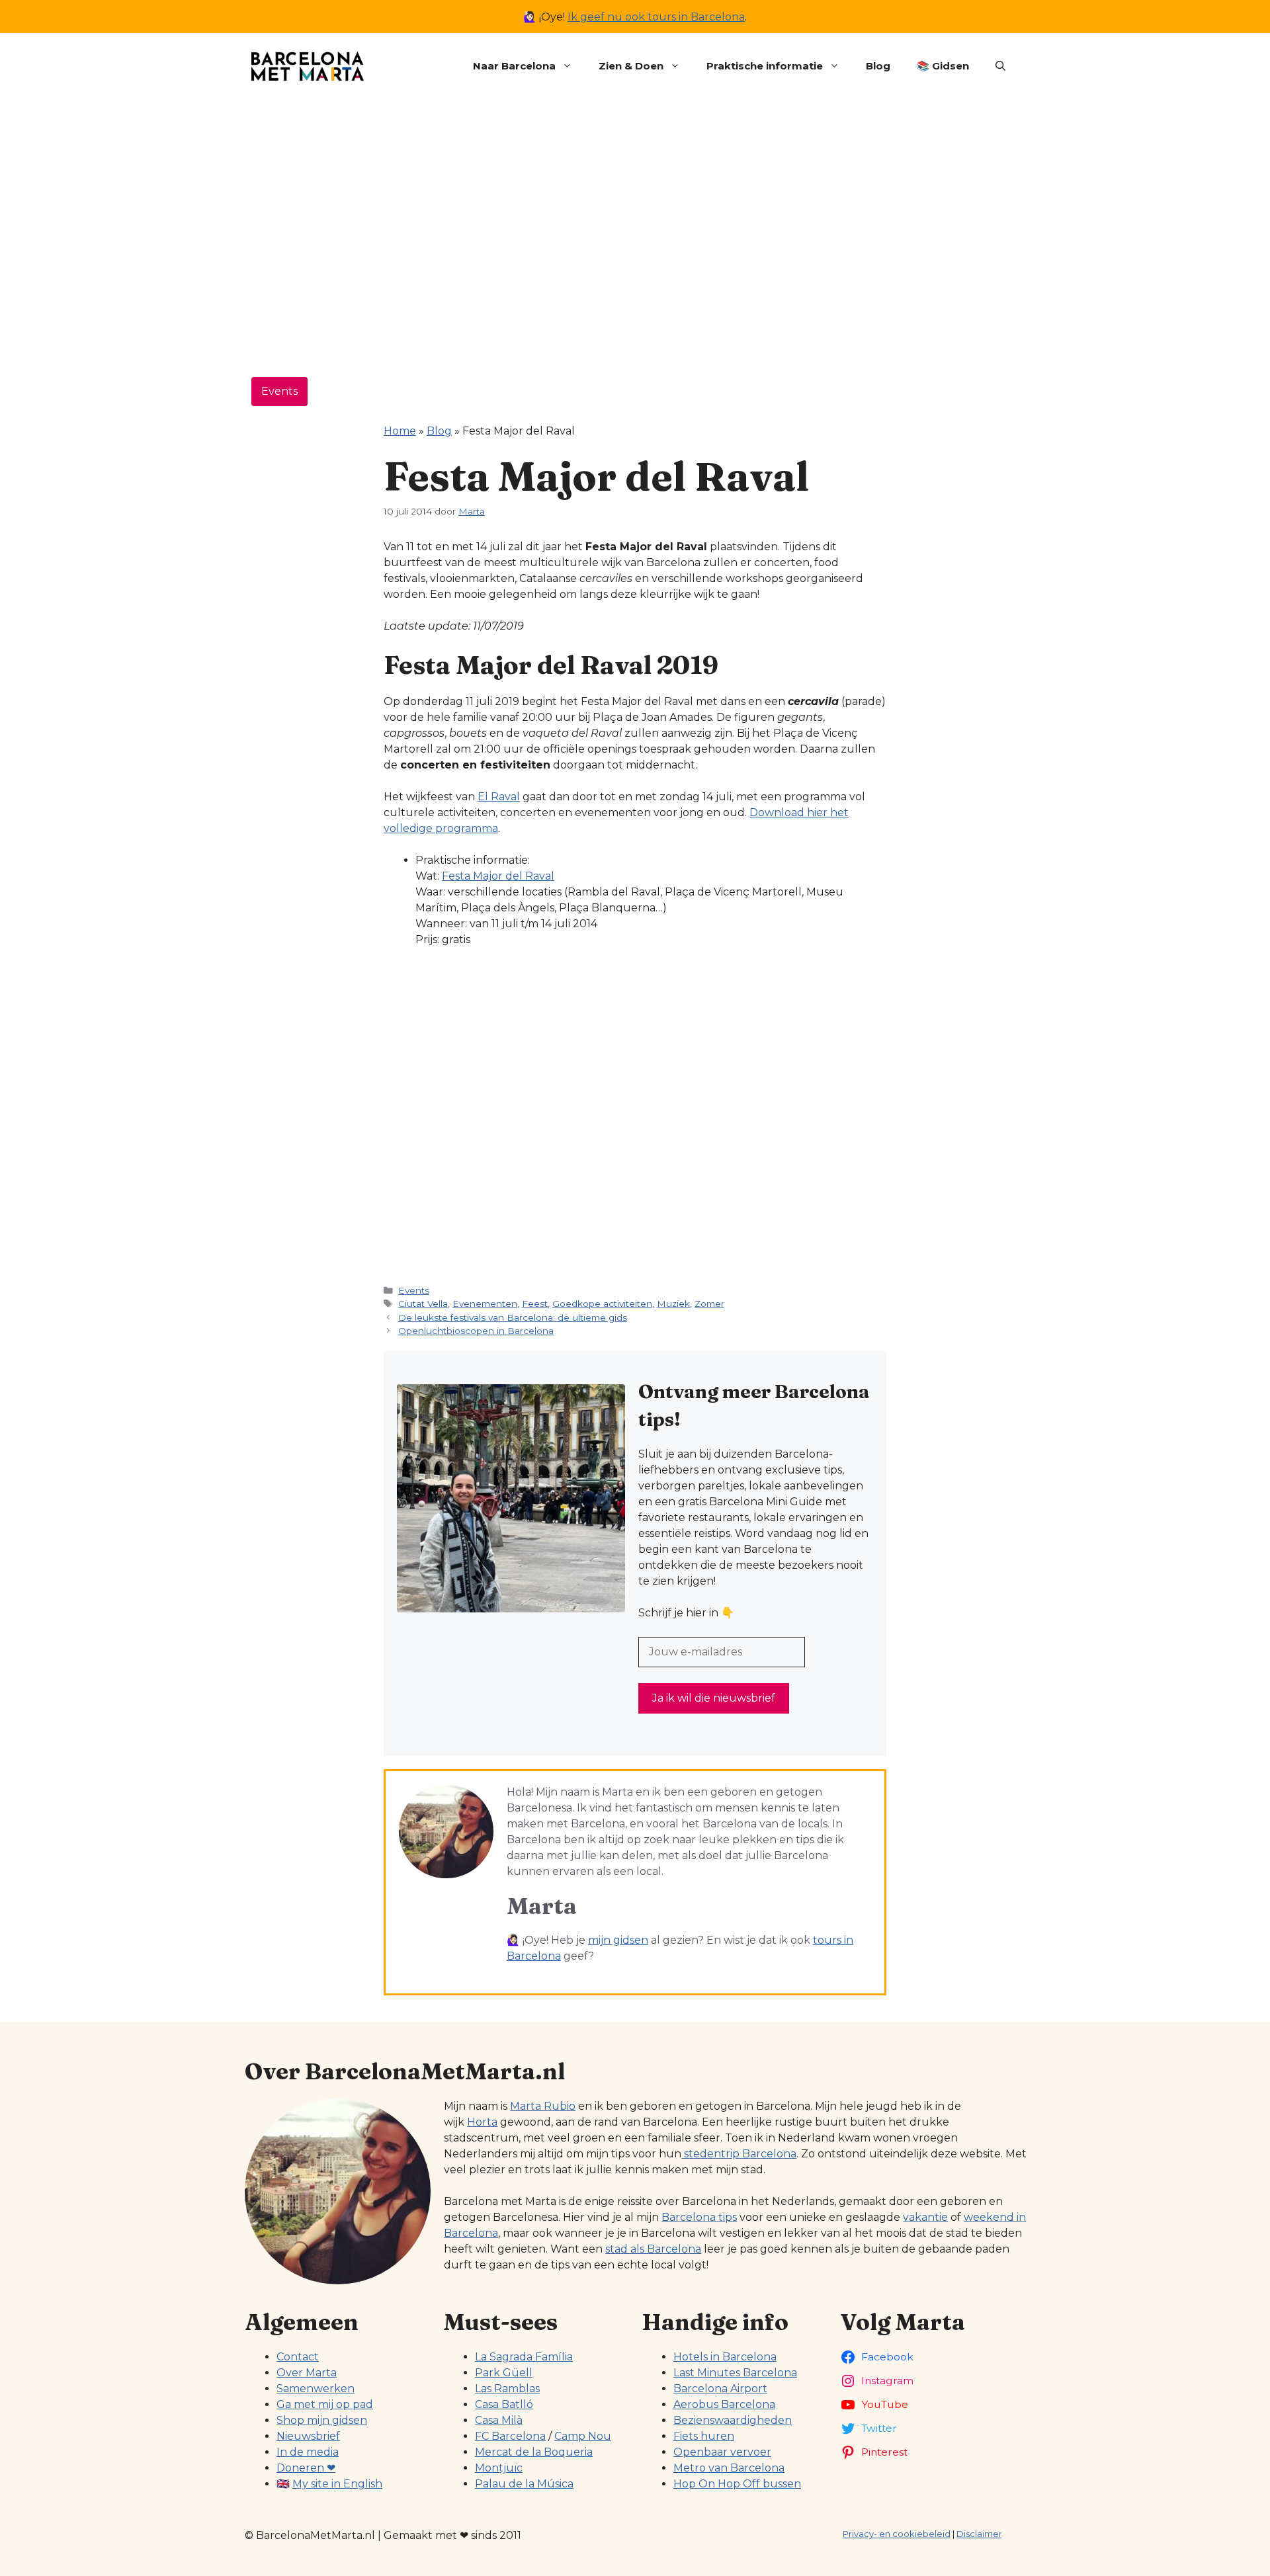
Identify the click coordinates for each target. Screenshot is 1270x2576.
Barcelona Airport (720, 2389)
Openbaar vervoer (722, 2452)
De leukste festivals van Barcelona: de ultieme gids (513, 1317)
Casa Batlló (504, 2404)
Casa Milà (499, 2420)
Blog (878, 66)
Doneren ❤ (306, 2468)
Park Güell (504, 2373)
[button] (1000, 66)
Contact (298, 2357)
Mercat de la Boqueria (534, 2452)
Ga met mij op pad (325, 2404)
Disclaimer (979, 2534)
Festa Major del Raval (498, 876)
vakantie (925, 2217)
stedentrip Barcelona (739, 2154)
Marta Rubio (543, 2106)
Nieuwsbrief (308, 2436)
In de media (308, 2452)
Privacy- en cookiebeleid (897, 2534)
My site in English (337, 2484)
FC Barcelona (510, 2436)
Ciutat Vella (423, 1304)
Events (279, 391)
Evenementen (485, 1304)
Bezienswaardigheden (733, 2420)
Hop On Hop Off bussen (737, 2484)
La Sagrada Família (524, 2357)
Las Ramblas (507, 2389)
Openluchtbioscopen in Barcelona (476, 1331)
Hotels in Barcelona (725, 2357)
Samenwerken (316, 2389)
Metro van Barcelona (729, 2468)
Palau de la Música (524, 2484)
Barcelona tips (699, 2217)
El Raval (499, 797)
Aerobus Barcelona (724, 2404)
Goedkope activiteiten (602, 1304)
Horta (482, 2122)
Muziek (673, 1304)
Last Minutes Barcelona (735, 2373)
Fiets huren (704, 2436)
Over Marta (307, 2373)
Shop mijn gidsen (322, 2420)
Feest (535, 1304)
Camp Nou (583, 2436)
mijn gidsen (618, 1940)
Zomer (709, 1304)
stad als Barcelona (653, 2249)
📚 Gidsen (943, 66)
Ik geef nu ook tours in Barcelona (656, 17)
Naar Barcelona (514, 66)
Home (400, 431)
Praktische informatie (765, 66)
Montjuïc (499, 2468)
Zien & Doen (631, 66)
